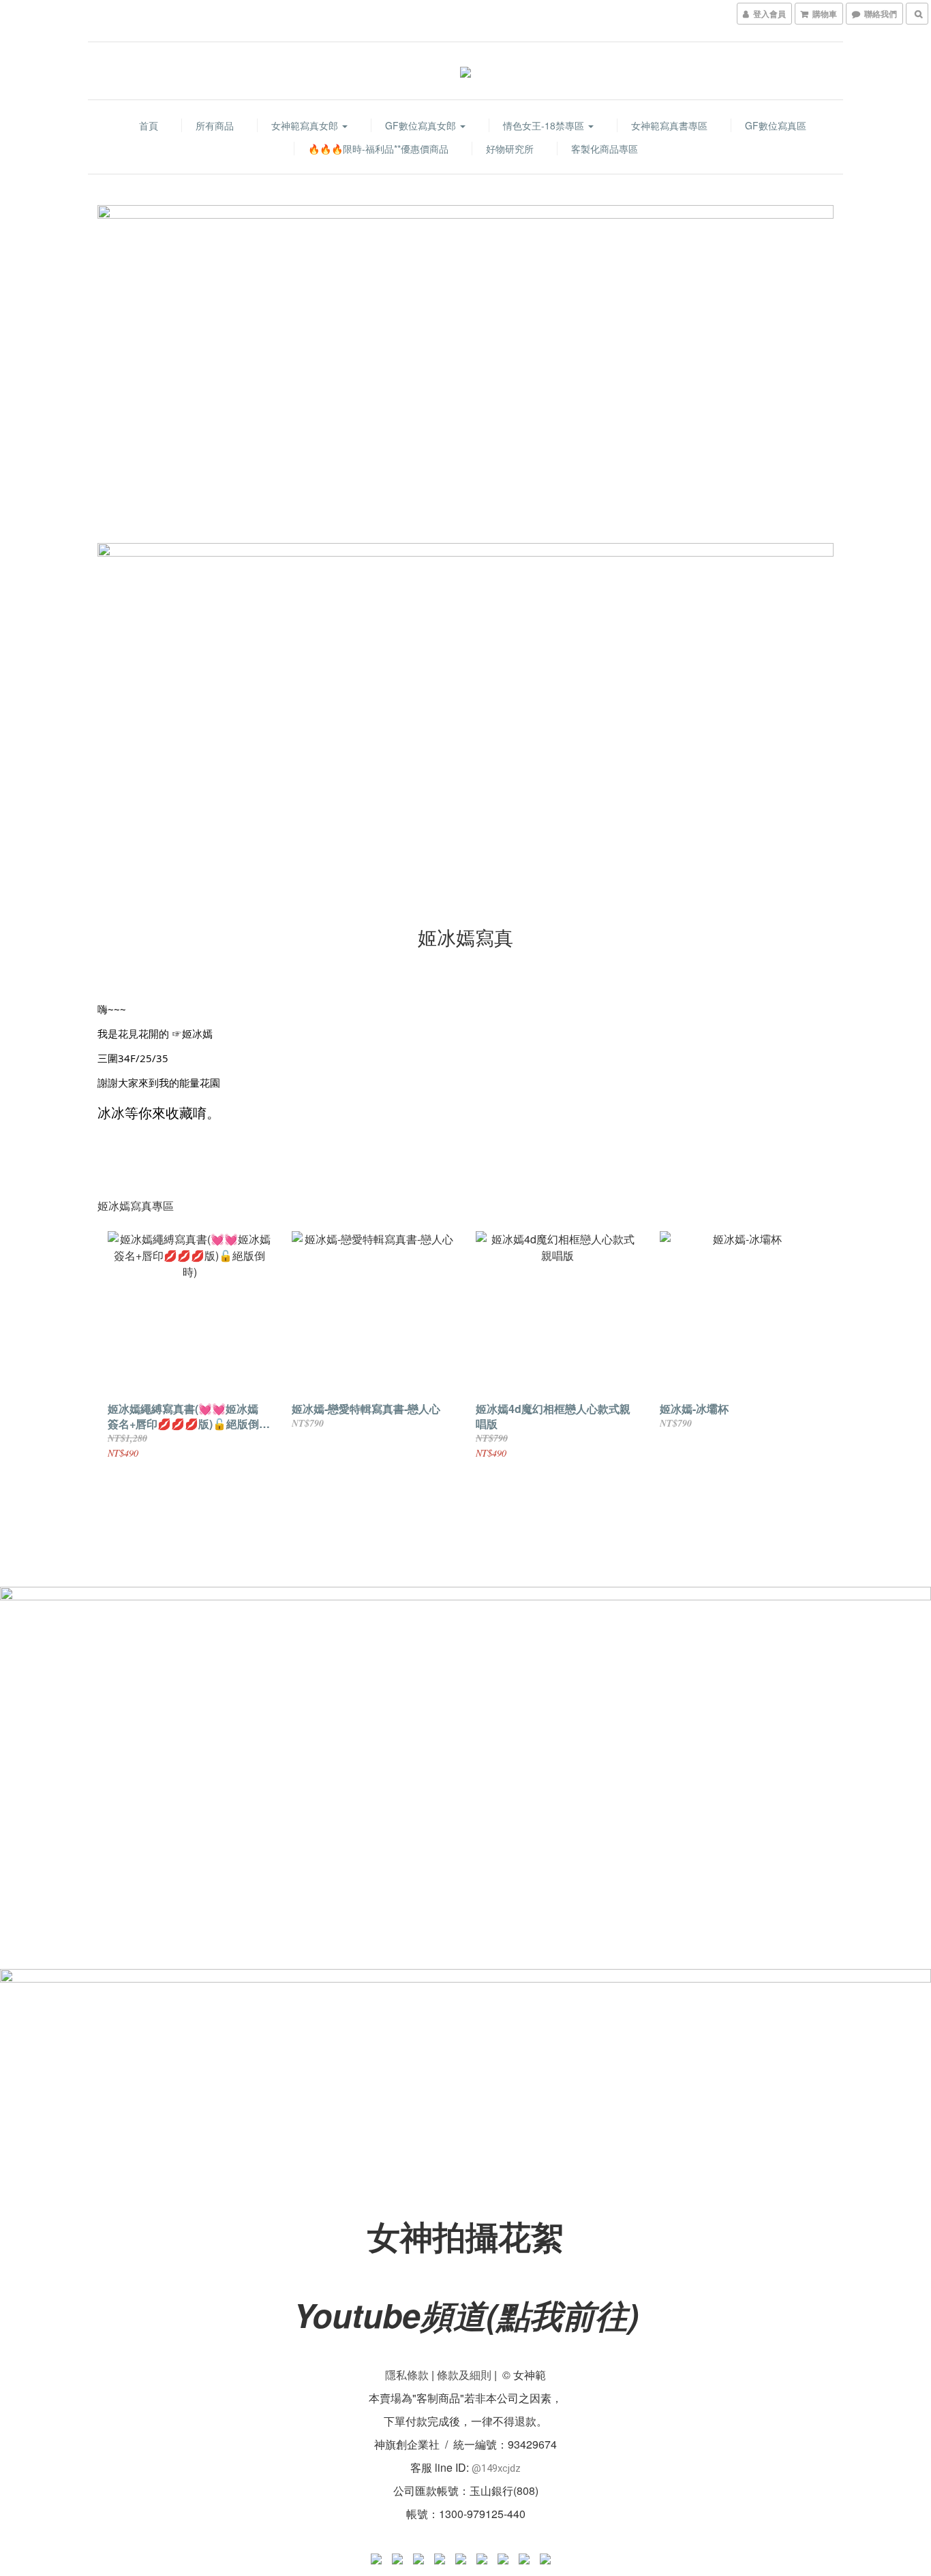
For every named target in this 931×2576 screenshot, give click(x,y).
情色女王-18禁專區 (545, 125)
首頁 (149, 125)
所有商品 (215, 125)
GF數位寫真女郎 (422, 125)
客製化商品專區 (605, 149)
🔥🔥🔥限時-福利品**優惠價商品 (378, 149)
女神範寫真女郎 (306, 125)
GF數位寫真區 (776, 125)
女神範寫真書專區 (669, 125)
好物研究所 (510, 149)
